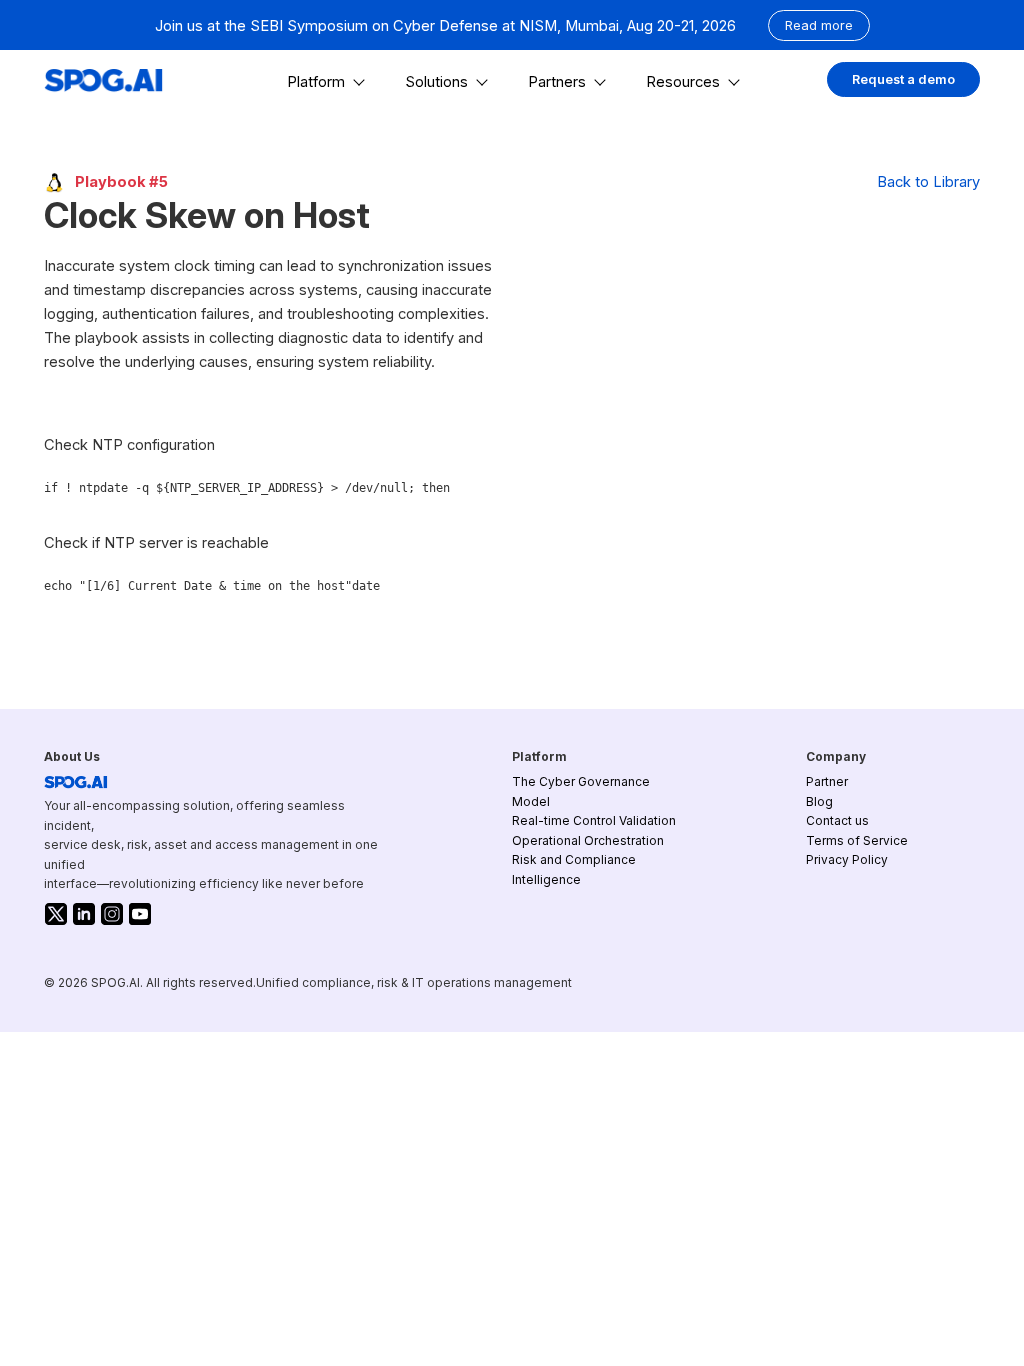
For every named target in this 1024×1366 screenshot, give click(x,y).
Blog (819, 801)
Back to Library (928, 182)
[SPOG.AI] (104, 81)
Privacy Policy (847, 859)
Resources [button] (683, 82)
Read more (819, 25)
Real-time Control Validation (594, 820)
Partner (827, 781)
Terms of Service (857, 840)
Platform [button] (316, 82)
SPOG (76, 782)
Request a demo (903, 79)
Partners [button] (557, 82)
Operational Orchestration (588, 840)
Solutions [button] (436, 82)
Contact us (837, 820)
